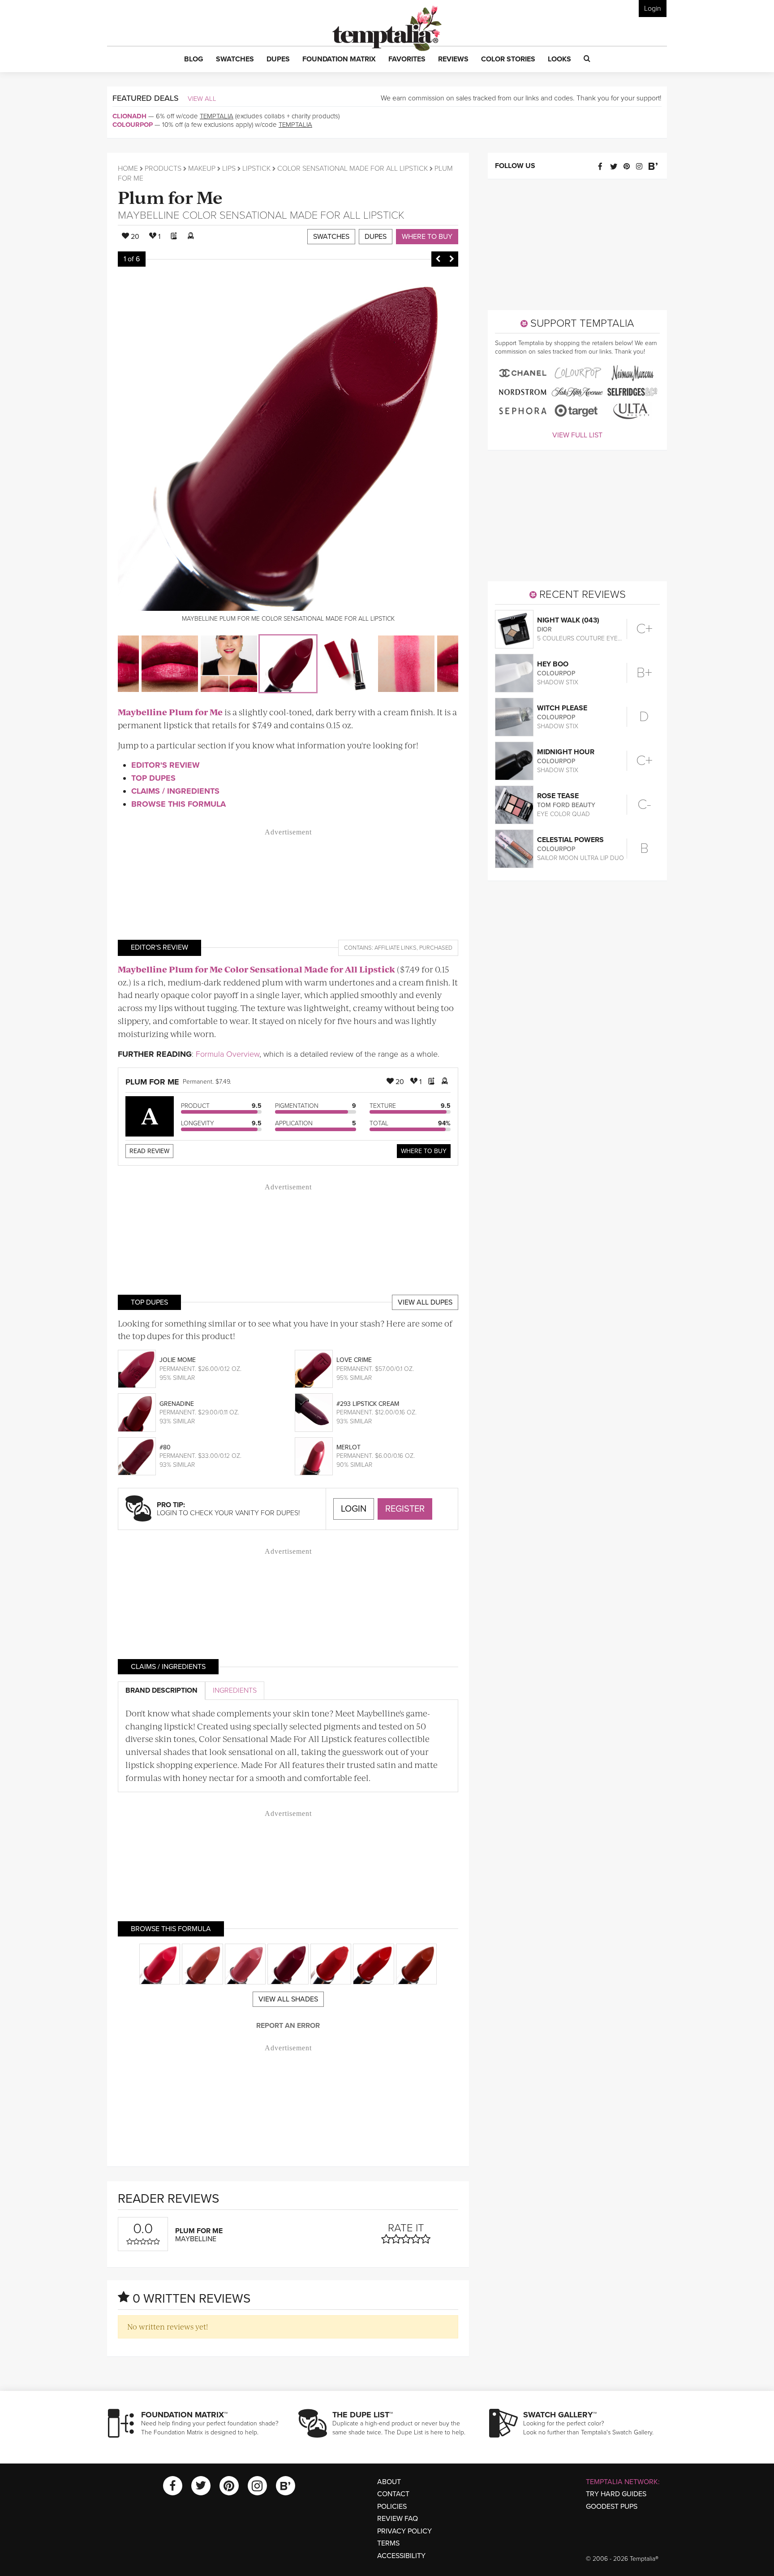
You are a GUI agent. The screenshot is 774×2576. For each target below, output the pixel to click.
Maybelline (149, 215)
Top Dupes (153, 778)
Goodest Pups (612, 2507)
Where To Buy (424, 1151)
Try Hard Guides (616, 2494)
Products (163, 169)
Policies (392, 2507)
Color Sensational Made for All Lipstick (353, 169)
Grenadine (177, 1404)
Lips (229, 169)
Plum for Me (170, 197)
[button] (194, 60)
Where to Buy (427, 237)
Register (405, 1509)
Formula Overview (228, 1054)
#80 (165, 1447)
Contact (393, 2494)
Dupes (376, 237)
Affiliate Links (396, 948)
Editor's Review (166, 765)
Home (128, 169)
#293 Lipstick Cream (368, 1404)
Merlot (348, 1447)
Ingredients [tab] (235, 1690)
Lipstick (256, 169)
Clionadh (129, 116)
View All (202, 99)
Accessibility (401, 2556)
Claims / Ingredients (175, 791)
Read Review (149, 1151)
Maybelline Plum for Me (170, 712)
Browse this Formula (178, 804)
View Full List (577, 435)
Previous (438, 259)
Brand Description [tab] (161, 1690)
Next (451, 259)
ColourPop (133, 125)
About (389, 2482)
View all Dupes (425, 1302)
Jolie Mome (178, 1360)
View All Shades (288, 1999)
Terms (388, 2543)
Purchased (436, 948)
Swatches (331, 237)
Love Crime (354, 1360)
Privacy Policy (404, 2531)
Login (653, 9)
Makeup (202, 169)
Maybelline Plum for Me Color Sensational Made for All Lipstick (256, 969)
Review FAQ (398, 2519)
